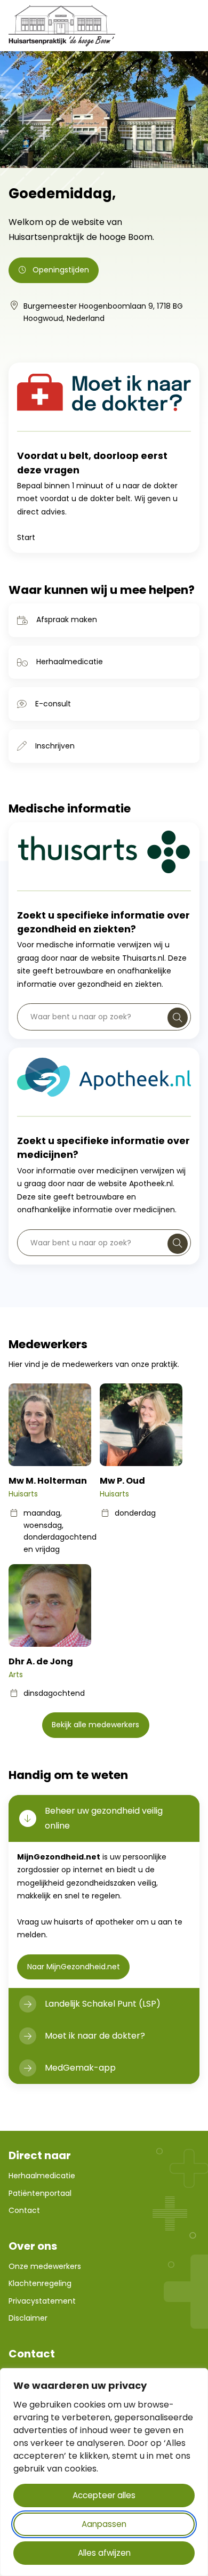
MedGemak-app (80, 2068)
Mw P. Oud (122, 1481)
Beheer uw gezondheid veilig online (104, 1818)
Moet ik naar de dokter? (95, 2036)
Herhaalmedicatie (70, 662)
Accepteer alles (104, 2495)
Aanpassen (104, 2524)
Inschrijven (55, 746)
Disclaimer (28, 2318)
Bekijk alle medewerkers (95, 1725)
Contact (24, 2210)
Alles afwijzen (104, 2553)
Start (26, 537)
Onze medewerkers (45, 2266)
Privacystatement (42, 2301)
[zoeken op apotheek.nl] (178, 1244)
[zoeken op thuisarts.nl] (178, 1018)
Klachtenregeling (40, 2283)
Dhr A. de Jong (41, 1661)
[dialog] (104, 2472)
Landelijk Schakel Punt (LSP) (103, 2004)
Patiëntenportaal (40, 2193)
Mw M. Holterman (48, 1481)
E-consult (53, 704)
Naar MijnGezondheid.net (78, 1966)
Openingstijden (61, 270)
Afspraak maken (67, 619)
